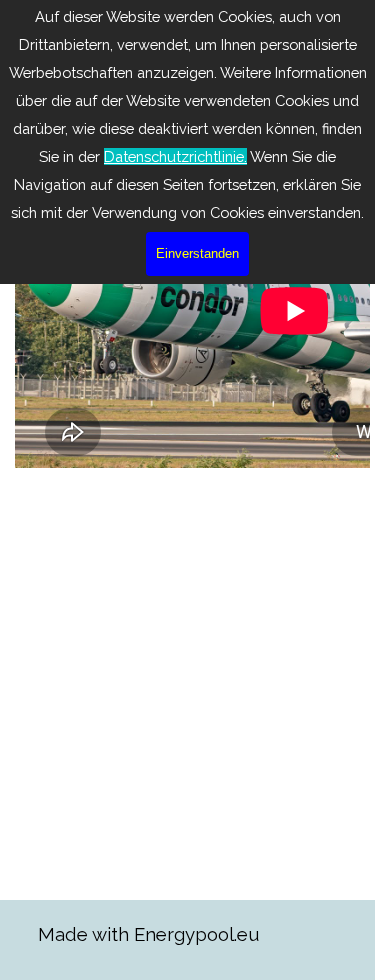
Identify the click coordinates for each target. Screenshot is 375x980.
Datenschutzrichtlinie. (175, 156)
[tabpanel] (173, 934)
